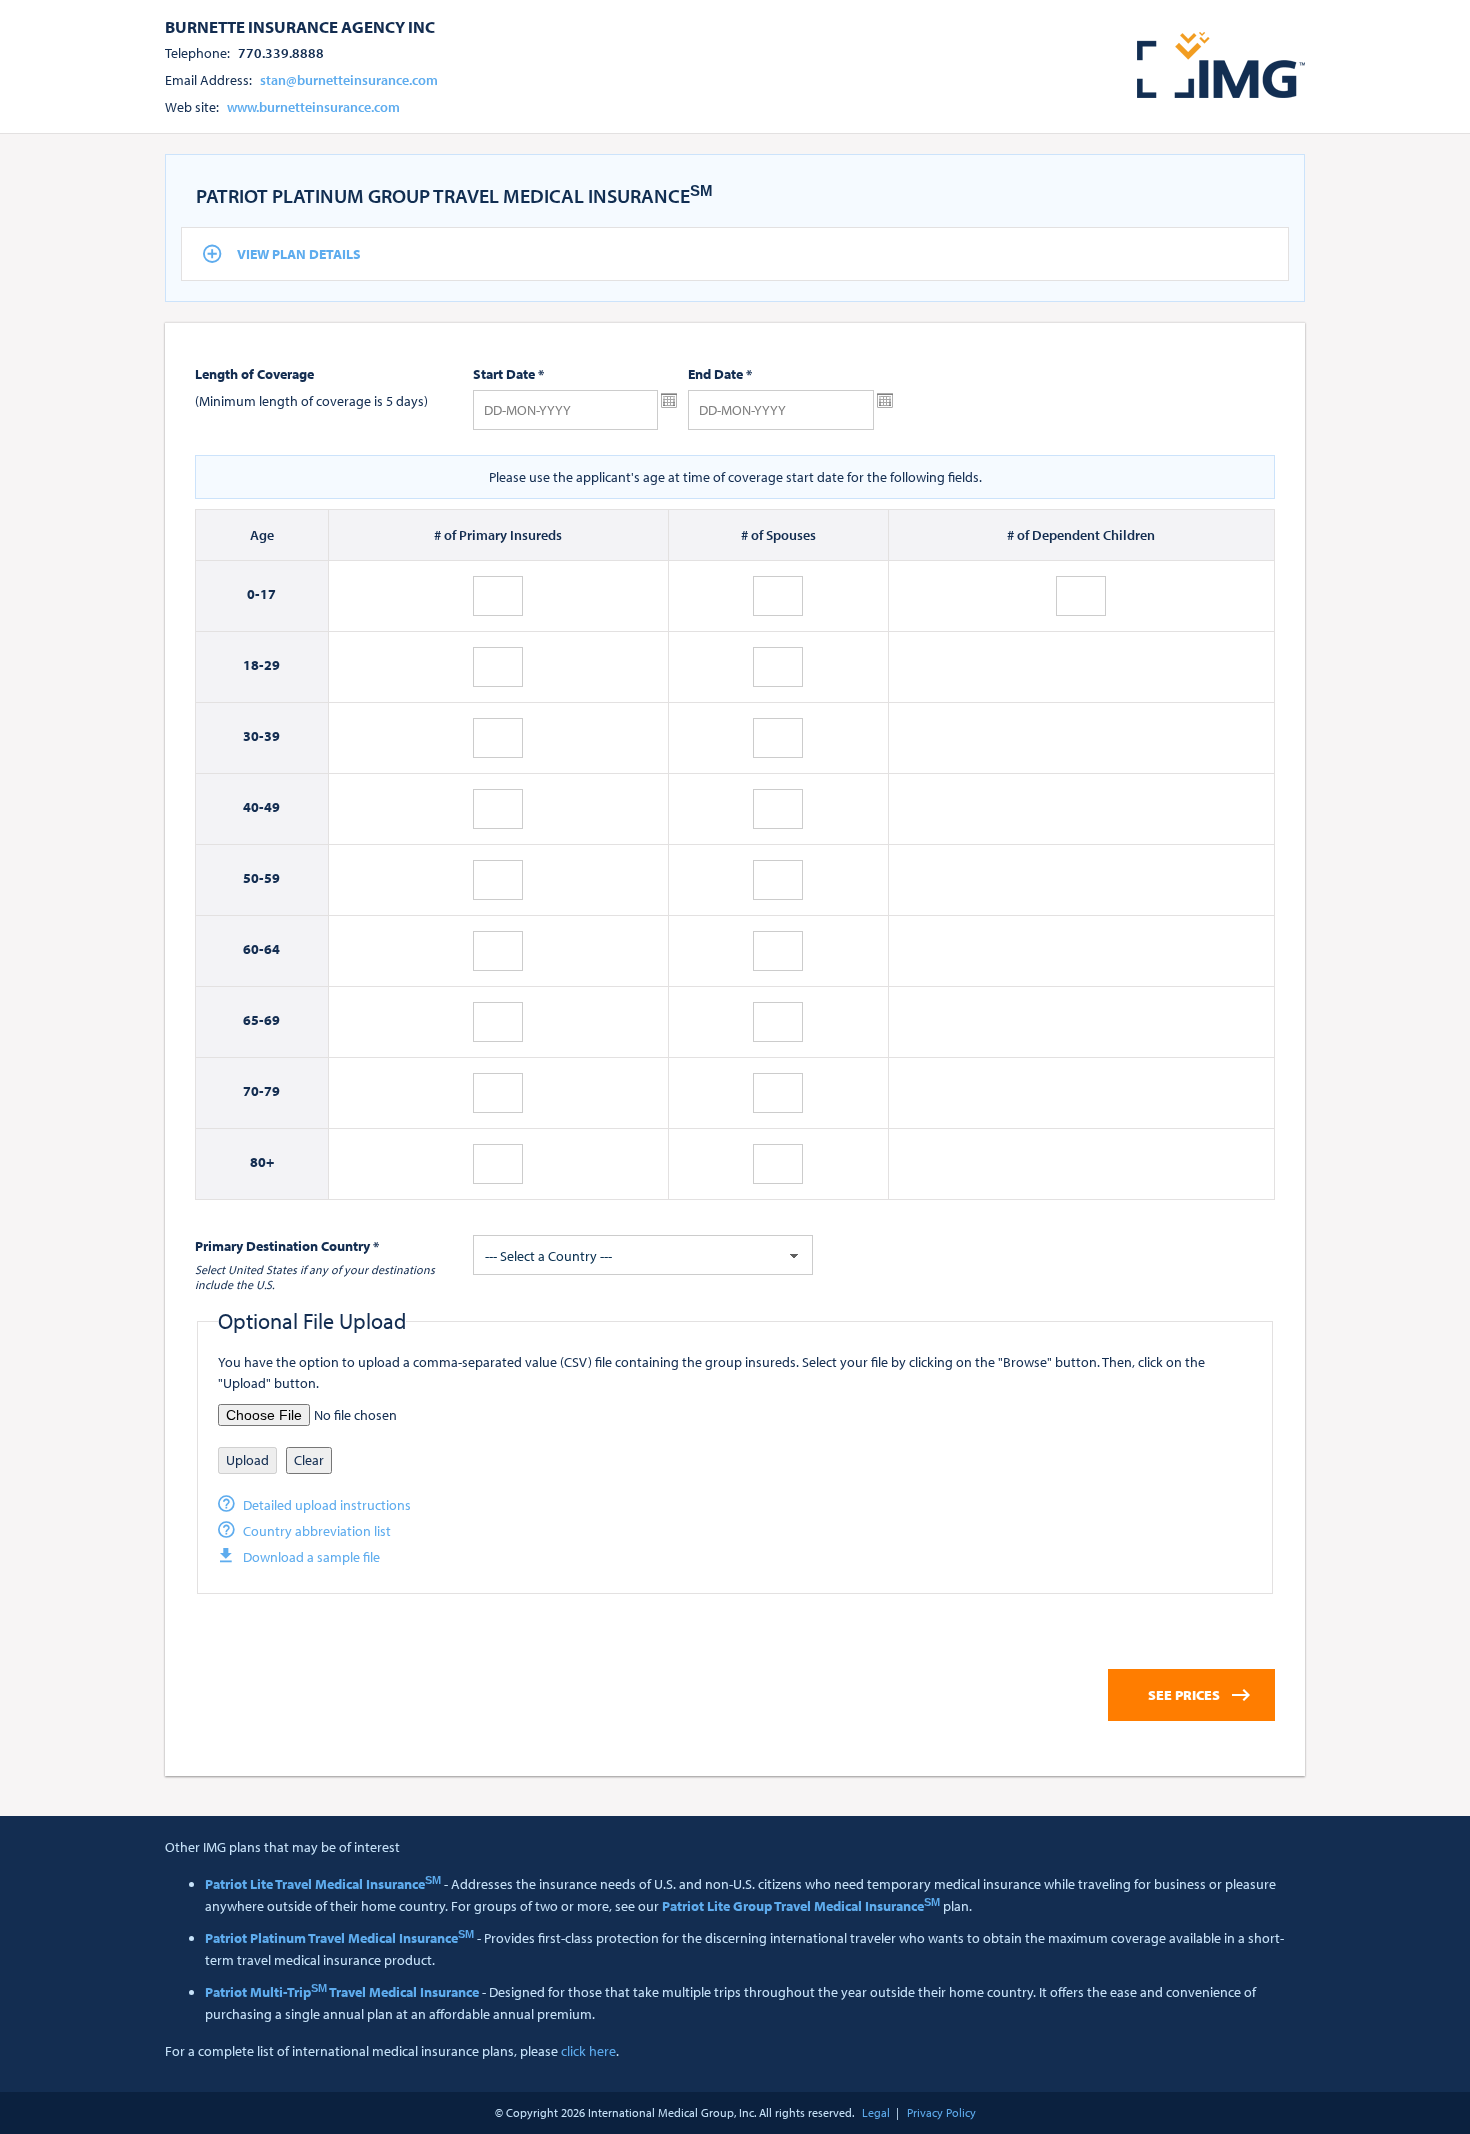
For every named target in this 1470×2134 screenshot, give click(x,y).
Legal (876, 2112)
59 (272, 878)
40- (253, 807)
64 (272, 949)
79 (272, 1091)
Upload (247, 1460)
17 (268, 594)
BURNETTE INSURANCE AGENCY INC (300, 26)
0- (253, 594)
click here (588, 2051)
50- (253, 878)
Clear (309, 1460)
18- (253, 665)
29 (272, 665)
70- (253, 1091)
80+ (262, 1162)
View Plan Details (299, 254)
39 (272, 736)
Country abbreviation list (317, 1531)
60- (253, 949)
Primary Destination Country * (287, 1246)
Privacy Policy (941, 2112)
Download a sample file (311, 1557)
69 (272, 1020)
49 (272, 807)
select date (669, 401)
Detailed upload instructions (327, 1505)
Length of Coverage (254, 374)
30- (253, 736)
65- (253, 1020)
